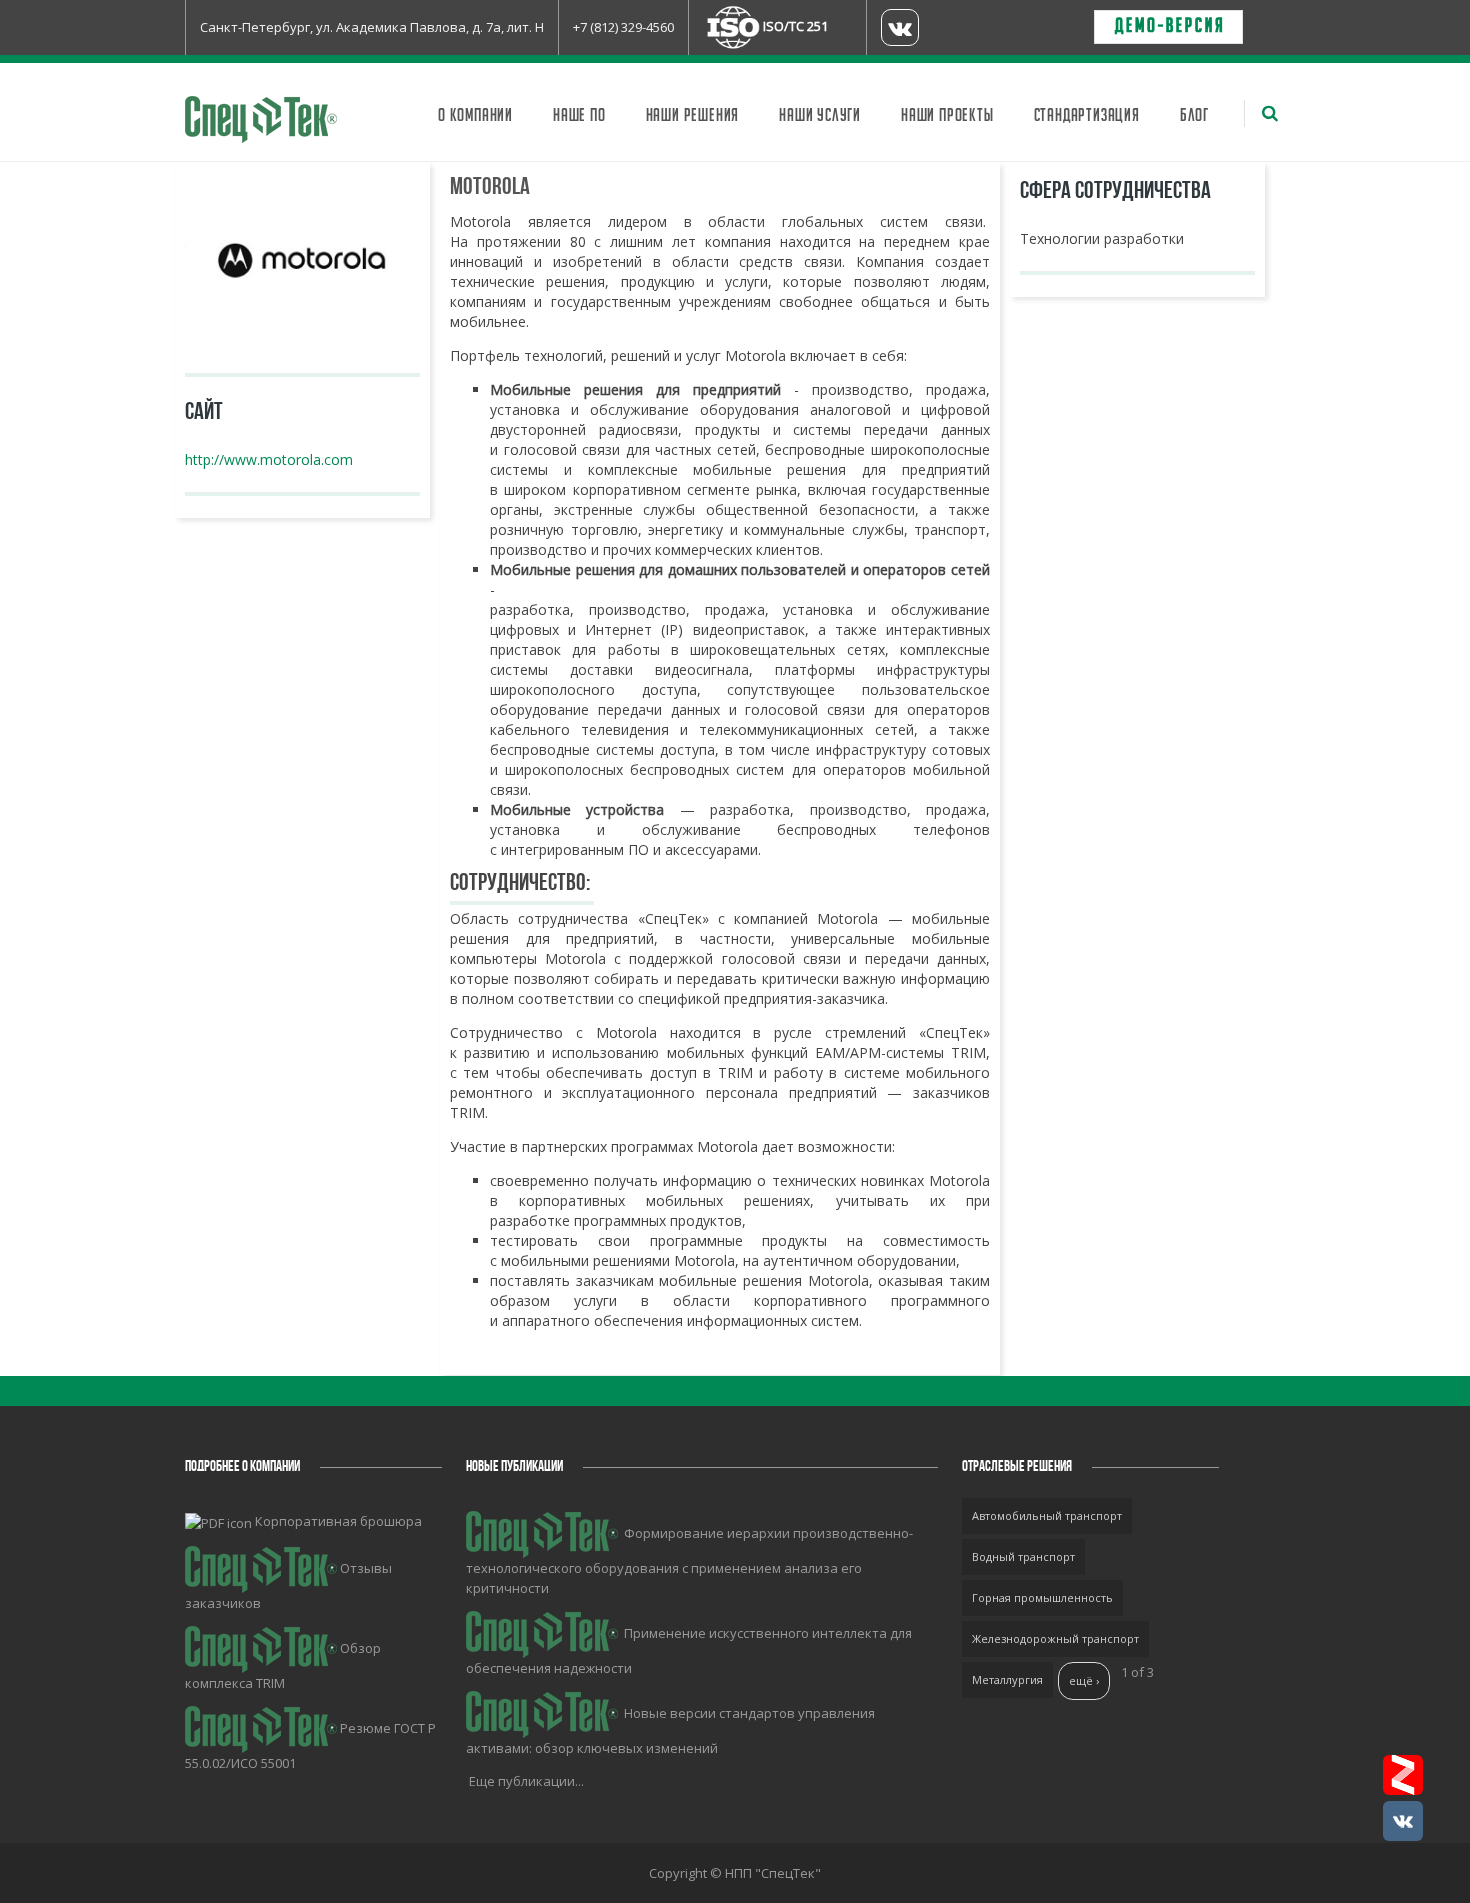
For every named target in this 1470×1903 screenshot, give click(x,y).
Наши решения (693, 116)
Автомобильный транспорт (1047, 1515)
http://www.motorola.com (269, 459)
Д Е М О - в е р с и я (1168, 27)
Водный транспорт (1023, 1556)
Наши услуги (820, 116)
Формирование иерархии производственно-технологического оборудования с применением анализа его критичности (689, 1560)
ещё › (1084, 1680)
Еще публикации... (526, 1781)
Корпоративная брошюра (338, 1521)
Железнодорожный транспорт (1055, 1638)
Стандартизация (1087, 116)
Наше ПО (579, 116)
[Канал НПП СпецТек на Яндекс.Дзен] (1403, 1775)
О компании (475, 116)
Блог (1194, 116)
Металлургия (1007, 1679)
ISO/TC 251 (795, 26)
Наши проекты (947, 116)
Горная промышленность (1042, 1597)
